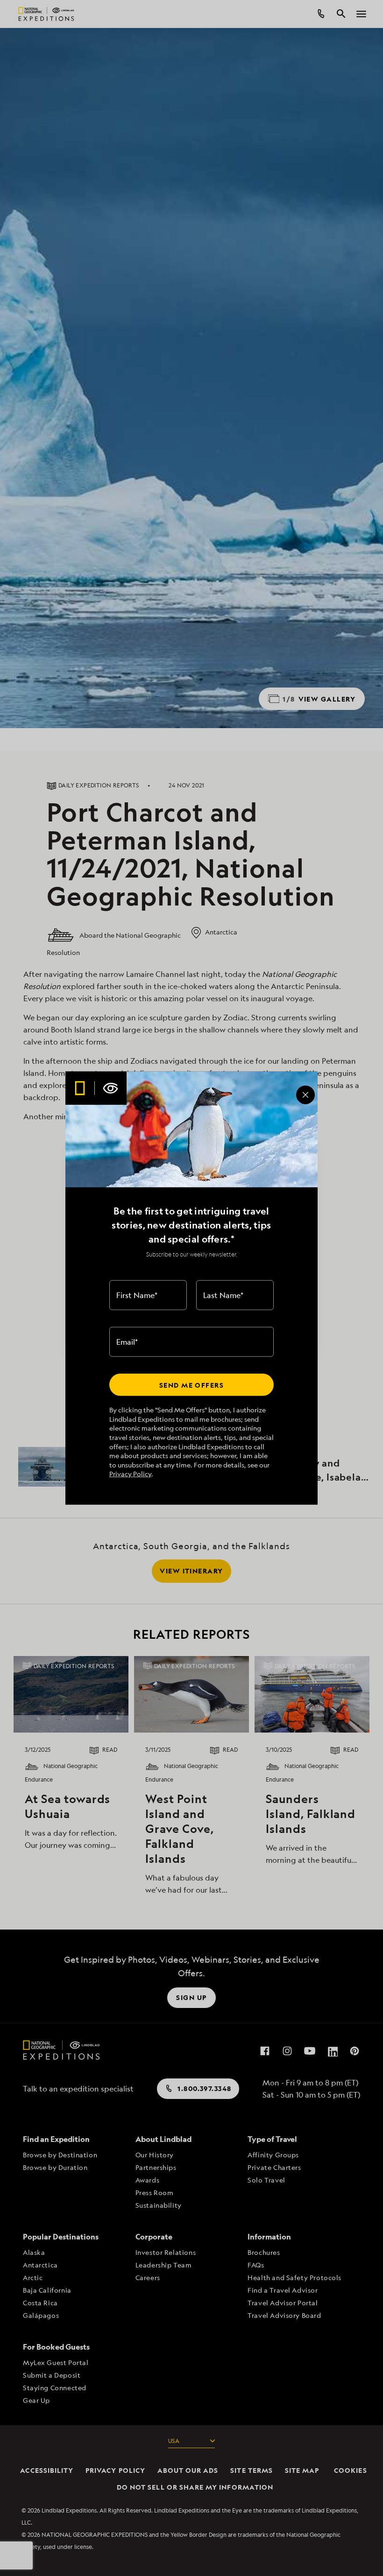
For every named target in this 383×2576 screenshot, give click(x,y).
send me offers (191, 1385)
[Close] (305, 1095)
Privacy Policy (130, 1474)
